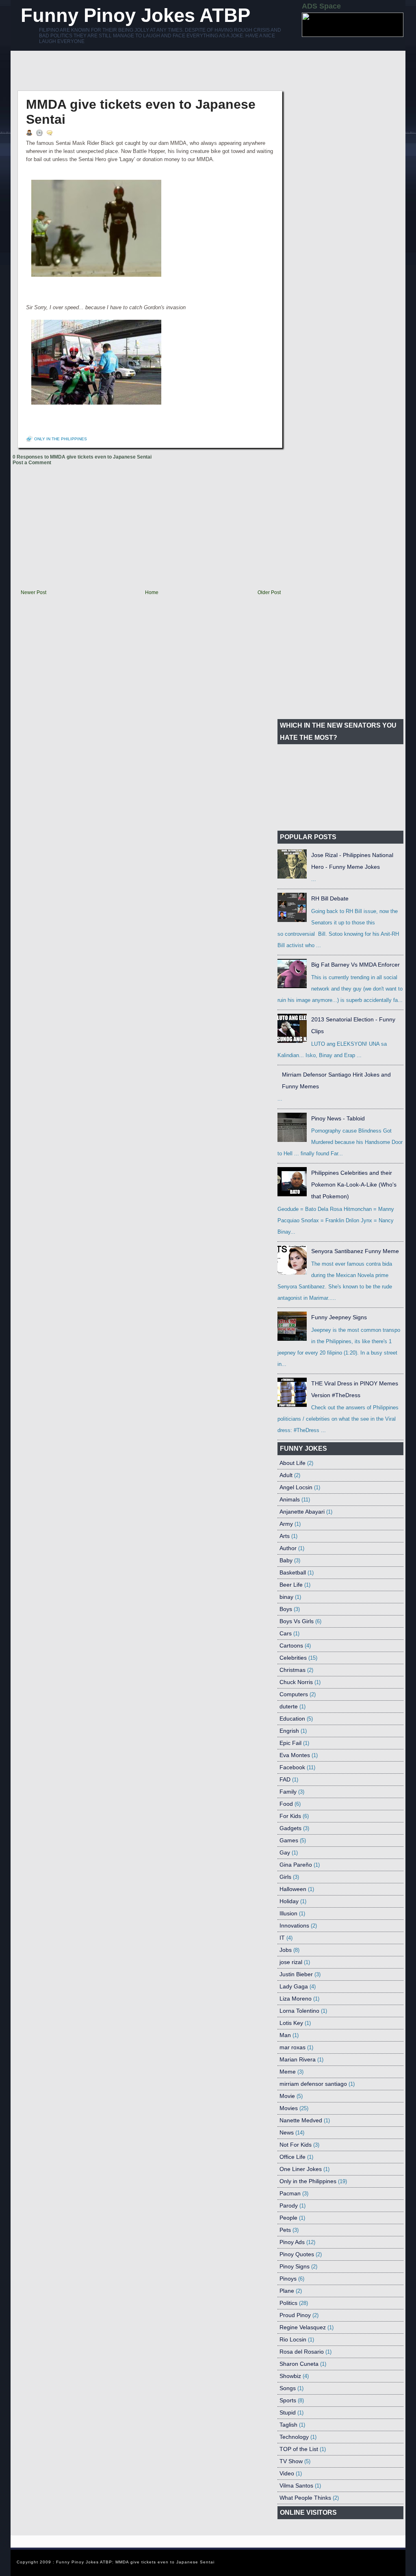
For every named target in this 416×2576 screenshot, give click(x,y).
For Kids (290, 1816)
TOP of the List (299, 2449)
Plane (287, 2291)
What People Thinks (305, 2498)
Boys (286, 1609)
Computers (294, 1694)
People (288, 2218)
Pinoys (288, 2279)
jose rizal (291, 1962)
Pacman (290, 2193)
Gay (285, 1852)
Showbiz (290, 2376)
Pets (285, 2230)
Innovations (294, 1926)
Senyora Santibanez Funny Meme (355, 1251)
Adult (286, 1475)
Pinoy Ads (292, 2242)
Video (287, 2473)
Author (288, 1548)
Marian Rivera (298, 2059)
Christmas (292, 1670)
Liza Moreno (296, 1999)
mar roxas (292, 2047)
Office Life (292, 2157)
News (287, 2132)
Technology (294, 2437)
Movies (289, 2108)
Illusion (288, 1913)
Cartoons (291, 1646)
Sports (288, 2400)
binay (286, 1597)
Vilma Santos (296, 2486)
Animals (290, 1499)
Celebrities (293, 1658)
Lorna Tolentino (299, 2011)
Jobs (286, 1950)
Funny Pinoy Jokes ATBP (135, 15)
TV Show (291, 2461)
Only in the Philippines (61, 439)
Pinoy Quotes (297, 2254)
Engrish (289, 1731)
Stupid (288, 2412)
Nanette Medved (301, 2120)
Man (285, 2035)
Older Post (269, 592)
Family (288, 1792)
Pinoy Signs (295, 2266)
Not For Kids (296, 2145)
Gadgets (290, 1828)
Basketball (293, 1572)
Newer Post (34, 592)
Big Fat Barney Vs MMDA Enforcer (355, 965)
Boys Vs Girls (297, 1621)
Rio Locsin (293, 2339)
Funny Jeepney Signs (339, 1317)
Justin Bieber (296, 1974)
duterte (289, 1706)
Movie (287, 2096)
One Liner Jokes (301, 2169)
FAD (285, 1779)
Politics (288, 2303)
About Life (292, 1463)
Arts (285, 1536)
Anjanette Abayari (302, 1512)
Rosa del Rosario (302, 2352)
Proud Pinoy (295, 2315)
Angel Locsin (296, 1487)
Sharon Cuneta (299, 2364)
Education (292, 1719)
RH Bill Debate (330, 898)
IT (282, 1938)
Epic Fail (290, 1743)
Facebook (292, 1767)
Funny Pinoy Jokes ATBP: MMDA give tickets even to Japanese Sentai (135, 2562)
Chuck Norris (296, 1682)
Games (289, 1840)
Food (286, 1804)
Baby (286, 1560)
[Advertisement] (160, 71)
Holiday (289, 1901)
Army (286, 1524)
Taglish (288, 2425)
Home (152, 592)
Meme (288, 2072)
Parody (289, 2206)
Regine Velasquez (303, 2327)
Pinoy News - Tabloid (338, 1118)
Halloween (293, 1889)
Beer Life (291, 1585)
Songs (288, 2388)
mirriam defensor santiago (313, 2084)
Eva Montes (295, 1755)
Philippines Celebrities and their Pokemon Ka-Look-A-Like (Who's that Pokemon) (354, 1185)
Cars (286, 1633)
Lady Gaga (294, 1986)
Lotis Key (291, 2023)
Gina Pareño (296, 1865)
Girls (285, 1877)
